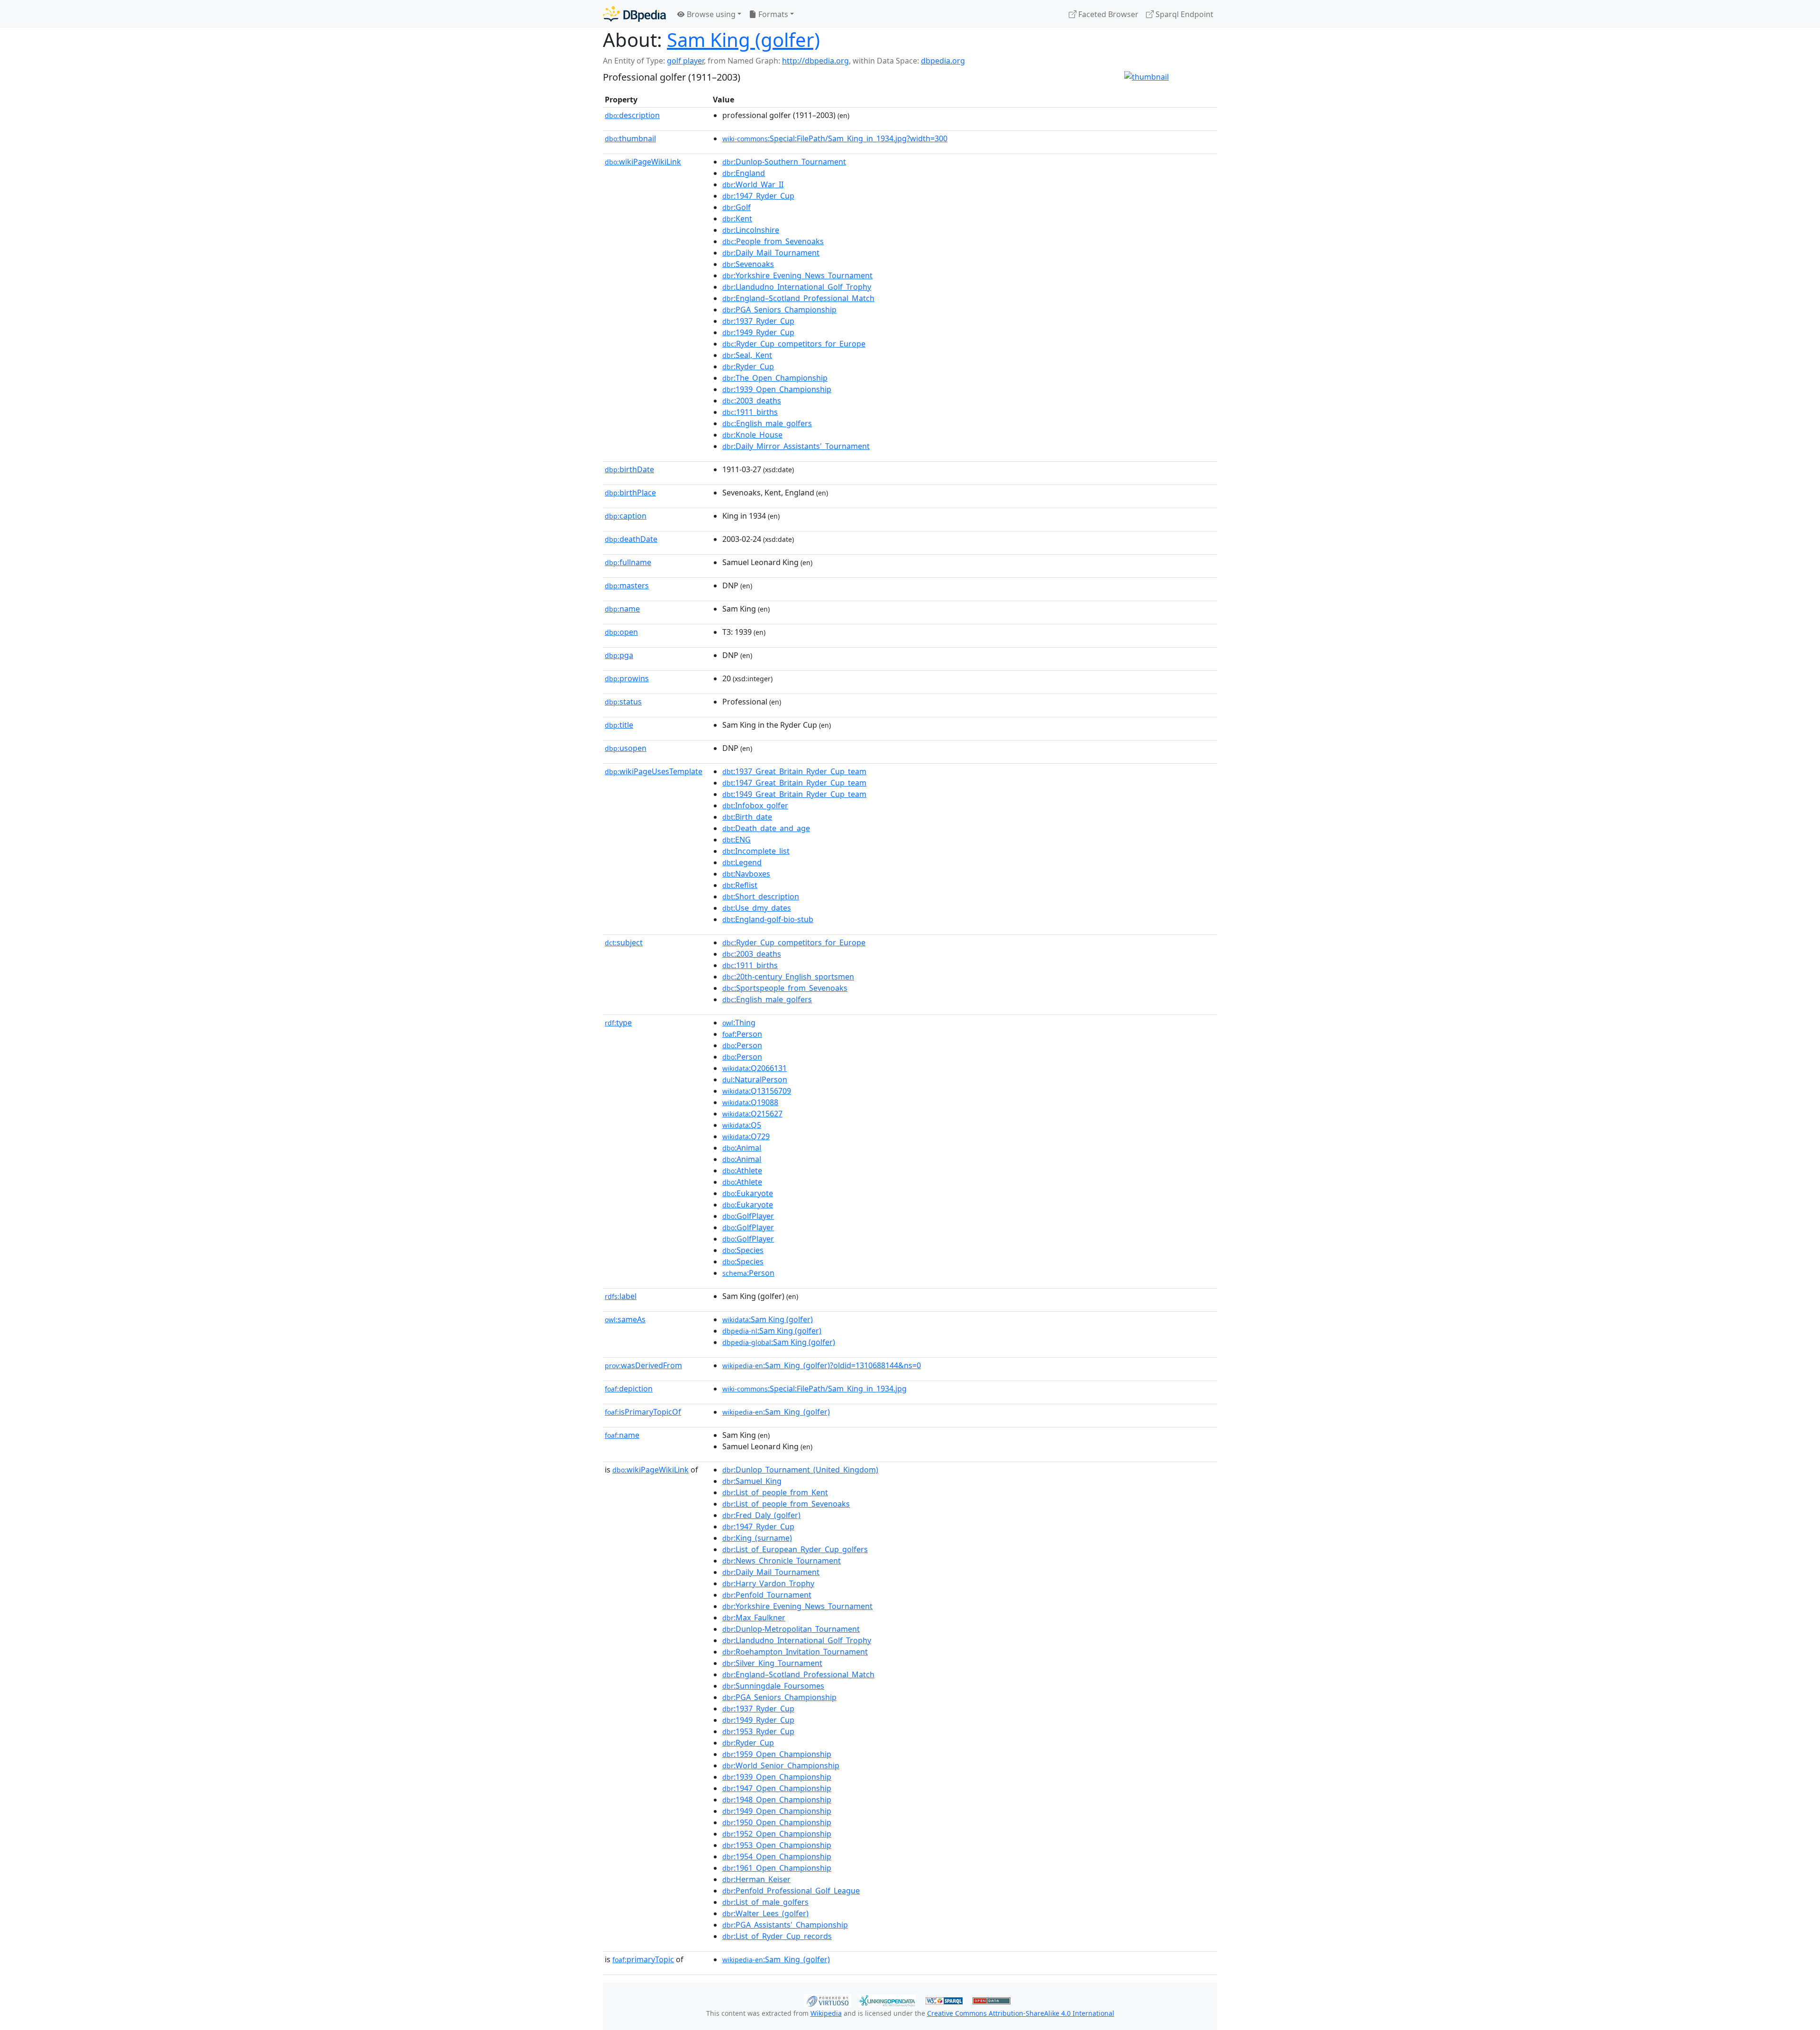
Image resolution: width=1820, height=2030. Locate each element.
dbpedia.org (943, 61)
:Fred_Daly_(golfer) (761, 1515)
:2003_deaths (752, 401)
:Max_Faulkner (754, 1618)
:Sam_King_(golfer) (776, 1412)
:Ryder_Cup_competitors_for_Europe (794, 344)
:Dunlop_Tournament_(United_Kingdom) (800, 1470)
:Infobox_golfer (755, 805)
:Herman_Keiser (756, 1879)
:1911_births (750, 412)
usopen (626, 748)
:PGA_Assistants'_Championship (785, 1925)
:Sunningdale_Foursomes (773, 1686)
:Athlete (742, 1170)
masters (627, 585)
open (621, 632)
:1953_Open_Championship (777, 1845)
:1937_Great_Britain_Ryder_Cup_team (794, 771)
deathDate (631, 539)
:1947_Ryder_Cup (758, 196)
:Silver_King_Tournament (772, 1663)
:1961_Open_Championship (777, 1868)
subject (624, 942)
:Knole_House (752, 435)
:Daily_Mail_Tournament (771, 253)
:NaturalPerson (755, 1079)
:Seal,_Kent (747, 355)
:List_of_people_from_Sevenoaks (786, 1504)
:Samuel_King (752, 1481)
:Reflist (740, 885)
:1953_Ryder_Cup (758, 1731)
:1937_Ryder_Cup (758, 321)
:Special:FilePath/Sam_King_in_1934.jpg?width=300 (835, 138)
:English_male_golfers (767, 423)
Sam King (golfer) (743, 40)
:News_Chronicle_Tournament (782, 1561)
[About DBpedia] (634, 14)
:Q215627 (752, 1114)
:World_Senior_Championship (781, 1765)
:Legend (742, 862)
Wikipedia (826, 2013)
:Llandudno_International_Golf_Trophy (797, 287)
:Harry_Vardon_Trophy (768, 1583)
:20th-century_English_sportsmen (788, 977)
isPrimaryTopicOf (643, 1412)
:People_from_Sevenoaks (773, 241)
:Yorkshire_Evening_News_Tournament (797, 275)
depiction (629, 1389)
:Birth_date (747, 817)
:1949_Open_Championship (777, 1811)
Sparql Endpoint (1183, 14)
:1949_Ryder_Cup (758, 332)
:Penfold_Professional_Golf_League (791, 1891)
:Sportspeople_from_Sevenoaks (785, 988)
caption (626, 516)
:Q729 (746, 1136)
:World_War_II (753, 184)
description (632, 115)
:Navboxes (746, 874)
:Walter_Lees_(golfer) (765, 1913)
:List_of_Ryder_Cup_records (777, 1936)
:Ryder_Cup (748, 366)
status (623, 702)
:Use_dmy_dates (757, 908)
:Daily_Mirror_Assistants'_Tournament (796, 446)
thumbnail (630, 138)
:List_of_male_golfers (765, 1902)
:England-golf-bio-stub (768, 919)
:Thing (739, 1023)
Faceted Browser (1107, 14)
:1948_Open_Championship (777, 1800)
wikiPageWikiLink (643, 162)
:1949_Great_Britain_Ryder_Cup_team (794, 794)
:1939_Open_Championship (777, 389)
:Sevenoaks (748, 264)
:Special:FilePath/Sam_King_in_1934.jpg (814, 1389)
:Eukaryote (748, 1193)
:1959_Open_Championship (777, 1754)
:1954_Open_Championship (777, 1856)
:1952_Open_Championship (777, 1834)
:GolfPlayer (748, 1216)
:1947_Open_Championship (777, 1788)
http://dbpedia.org (815, 61)
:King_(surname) (757, 1538)
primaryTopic (643, 1959)
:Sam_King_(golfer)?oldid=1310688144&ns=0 (822, 1365)
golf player (685, 61)
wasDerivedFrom (643, 1365)
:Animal (742, 1148)
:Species (743, 1250)
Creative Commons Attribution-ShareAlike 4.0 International (1021, 2013)
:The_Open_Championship (775, 378)
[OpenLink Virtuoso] (828, 2000)
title (619, 725)
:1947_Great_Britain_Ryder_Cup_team (794, 783)
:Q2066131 (755, 1068)
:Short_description (761, 896)
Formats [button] (772, 14)
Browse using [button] (710, 14)
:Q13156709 (757, 1091)
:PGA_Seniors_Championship (779, 310)
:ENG (737, 840)
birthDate (629, 469)
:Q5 (742, 1125)
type (618, 1023)
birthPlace (630, 493)
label (621, 1296)
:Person (742, 1034)
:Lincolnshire (751, 230)
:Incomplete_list (756, 851)
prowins (627, 678)
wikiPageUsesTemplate (654, 771)
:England (744, 173)
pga (619, 655)
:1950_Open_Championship (777, 1822)
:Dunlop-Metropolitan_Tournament (791, 1629)
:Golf (737, 207)
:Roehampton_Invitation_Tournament (795, 1652)
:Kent (737, 219)
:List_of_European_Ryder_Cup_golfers (795, 1549)
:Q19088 (750, 1102)
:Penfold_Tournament (767, 1595)
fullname (628, 562)
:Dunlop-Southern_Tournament (784, 162)
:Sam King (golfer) (768, 1319)
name (622, 609)
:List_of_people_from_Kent (775, 1492)
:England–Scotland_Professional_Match (798, 298)
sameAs (625, 1319)
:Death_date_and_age (766, 828)
